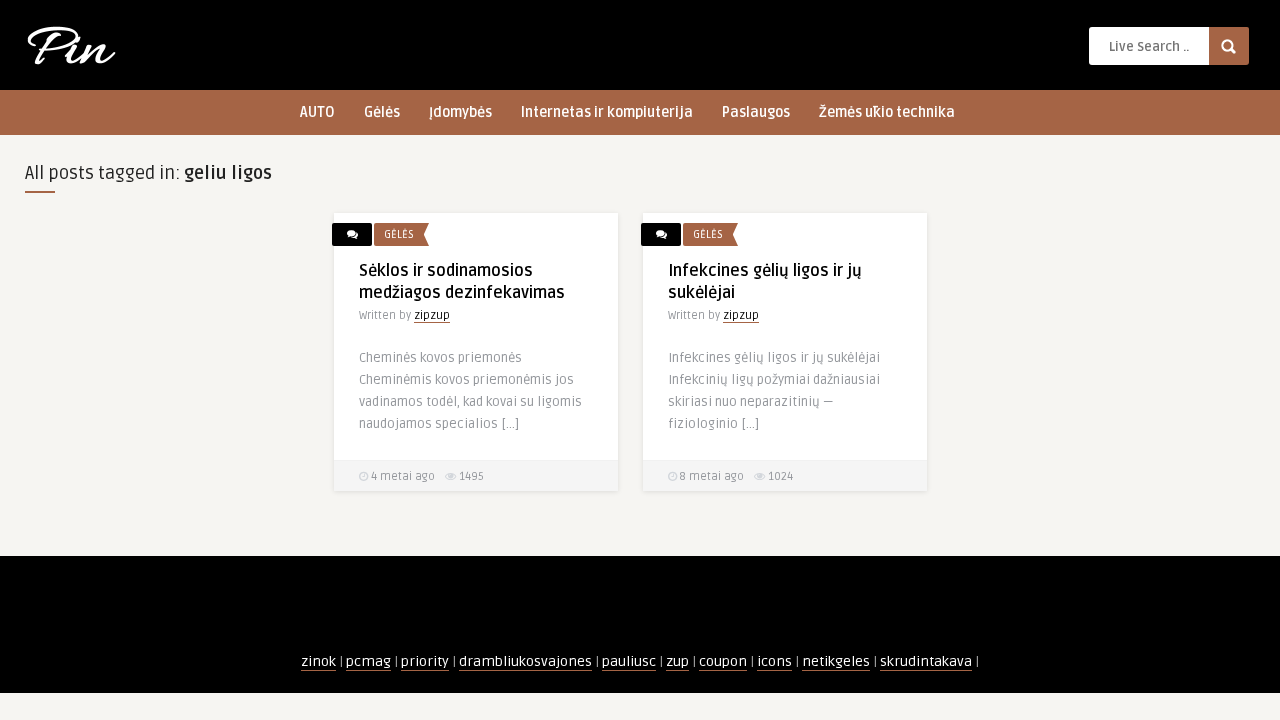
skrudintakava (926, 661)
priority (425, 661)
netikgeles (836, 661)
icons (774, 661)
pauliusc (629, 661)
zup (677, 661)
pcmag (368, 661)
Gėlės (382, 112)
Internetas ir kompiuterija (607, 112)
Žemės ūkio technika (887, 112)
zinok (318, 661)
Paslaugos (756, 112)
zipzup (432, 315)
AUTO (317, 112)
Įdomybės (460, 112)
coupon (723, 661)
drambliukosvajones (525, 661)
